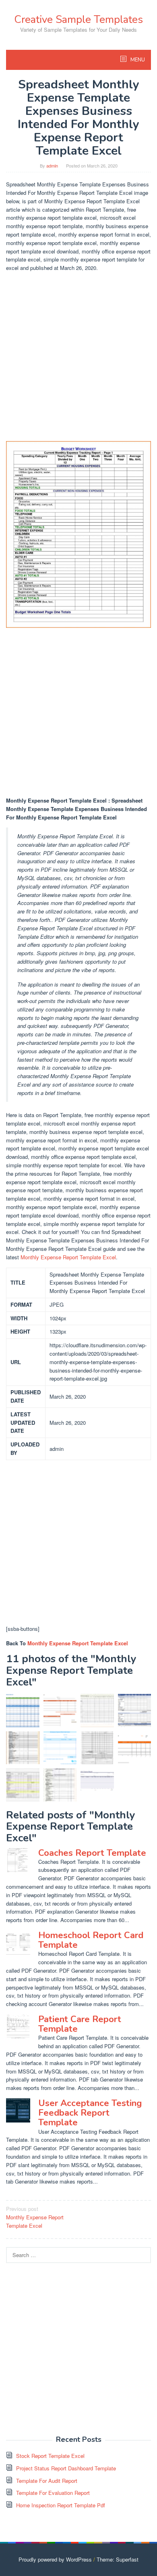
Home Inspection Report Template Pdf (61, 2505)
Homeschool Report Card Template (91, 1940)
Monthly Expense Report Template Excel (68, 1257)
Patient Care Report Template (80, 2024)
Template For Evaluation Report (53, 2493)
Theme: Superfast (118, 2559)
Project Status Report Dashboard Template (66, 2468)
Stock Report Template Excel (50, 2456)
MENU (137, 60)
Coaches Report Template (92, 1853)
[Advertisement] (78, 357)
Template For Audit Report (47, 2481)
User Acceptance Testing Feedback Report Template (90, 2113)
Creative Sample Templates (78, 19)
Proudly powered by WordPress (55, 2559)
